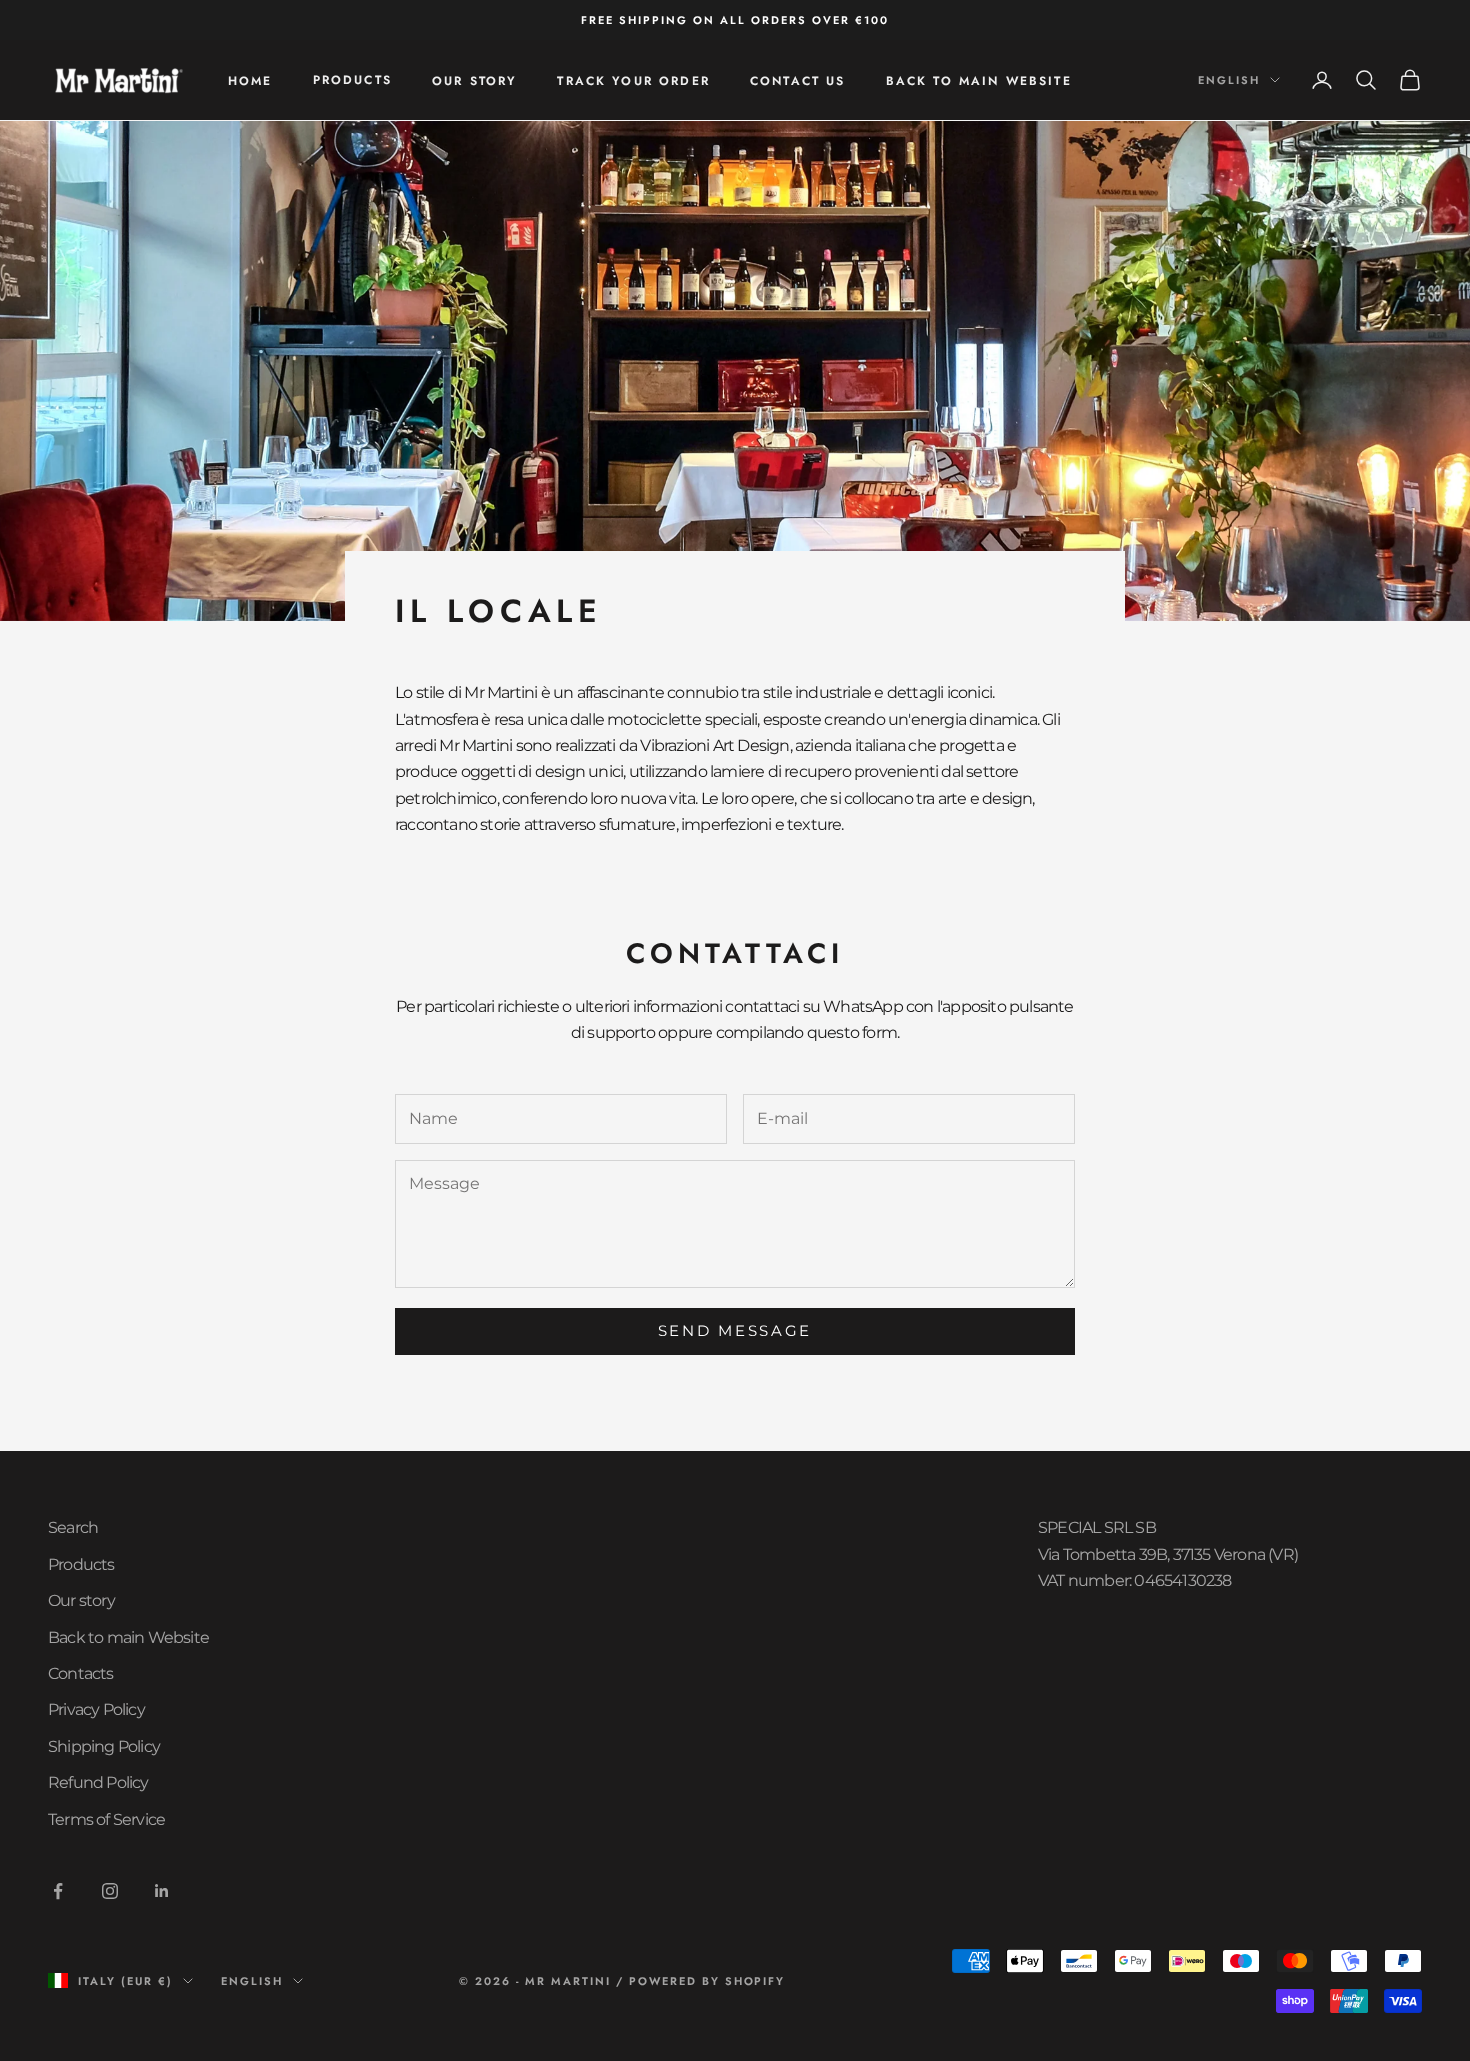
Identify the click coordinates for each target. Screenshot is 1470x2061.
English (1229, 80)
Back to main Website (979, 81)
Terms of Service (106, 1819)
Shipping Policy (104, 1746)
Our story (474, 81)
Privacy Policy (96, 1709)
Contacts (81, 1673)
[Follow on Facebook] (58, 1891)
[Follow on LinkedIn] (162, 1891)
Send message (735, 1330)
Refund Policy (98, 1782)
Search (73, 1527)
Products (352, 80)
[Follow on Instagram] (110, 1891)
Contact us (798, 81)
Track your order (633, 81)
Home (250, 81)
